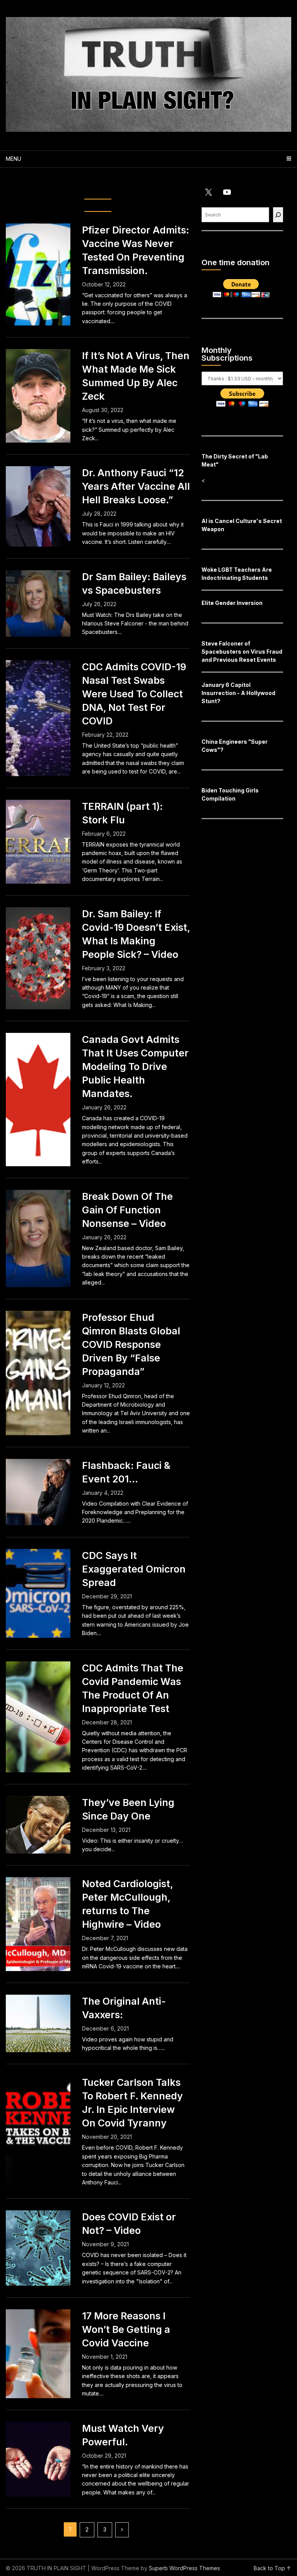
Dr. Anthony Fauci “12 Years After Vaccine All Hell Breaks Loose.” (136, 486)
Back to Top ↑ (272, 2568)
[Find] (278, 215)
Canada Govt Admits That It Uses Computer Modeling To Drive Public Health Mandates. (135, 1067)
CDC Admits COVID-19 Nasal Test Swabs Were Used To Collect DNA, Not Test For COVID (134, 694)
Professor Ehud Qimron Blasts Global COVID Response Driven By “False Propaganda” (131, 1344)
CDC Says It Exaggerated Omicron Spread (134, 1569)
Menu (14, 159)
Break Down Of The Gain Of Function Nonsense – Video (127, 1210)
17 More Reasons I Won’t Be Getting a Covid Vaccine (126, 2329)
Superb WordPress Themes (184, 2568)
